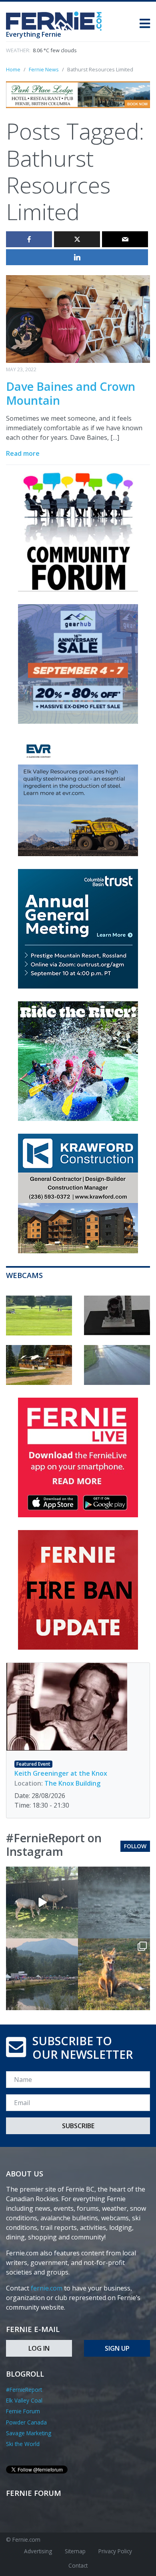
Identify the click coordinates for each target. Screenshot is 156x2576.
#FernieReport (24, 2390)
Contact (78, 2565)
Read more (23, 453)
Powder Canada (26, 2422)
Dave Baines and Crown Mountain (71, 393)
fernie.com (47, 2288)
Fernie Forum (23, 2411)
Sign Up (117, 2348)
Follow (135, 1846)
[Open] (42, 1902)
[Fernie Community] (57, 19)
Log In (39, 2348)
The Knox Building (72, 1783)
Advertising (38, 2551)
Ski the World (23, 2444)
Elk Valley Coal (24, 2400)
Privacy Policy (115, 2551)
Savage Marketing (29, 2433)
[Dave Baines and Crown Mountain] (78, 318)
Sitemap (75, 2551)
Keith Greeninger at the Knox (61, 1773)
